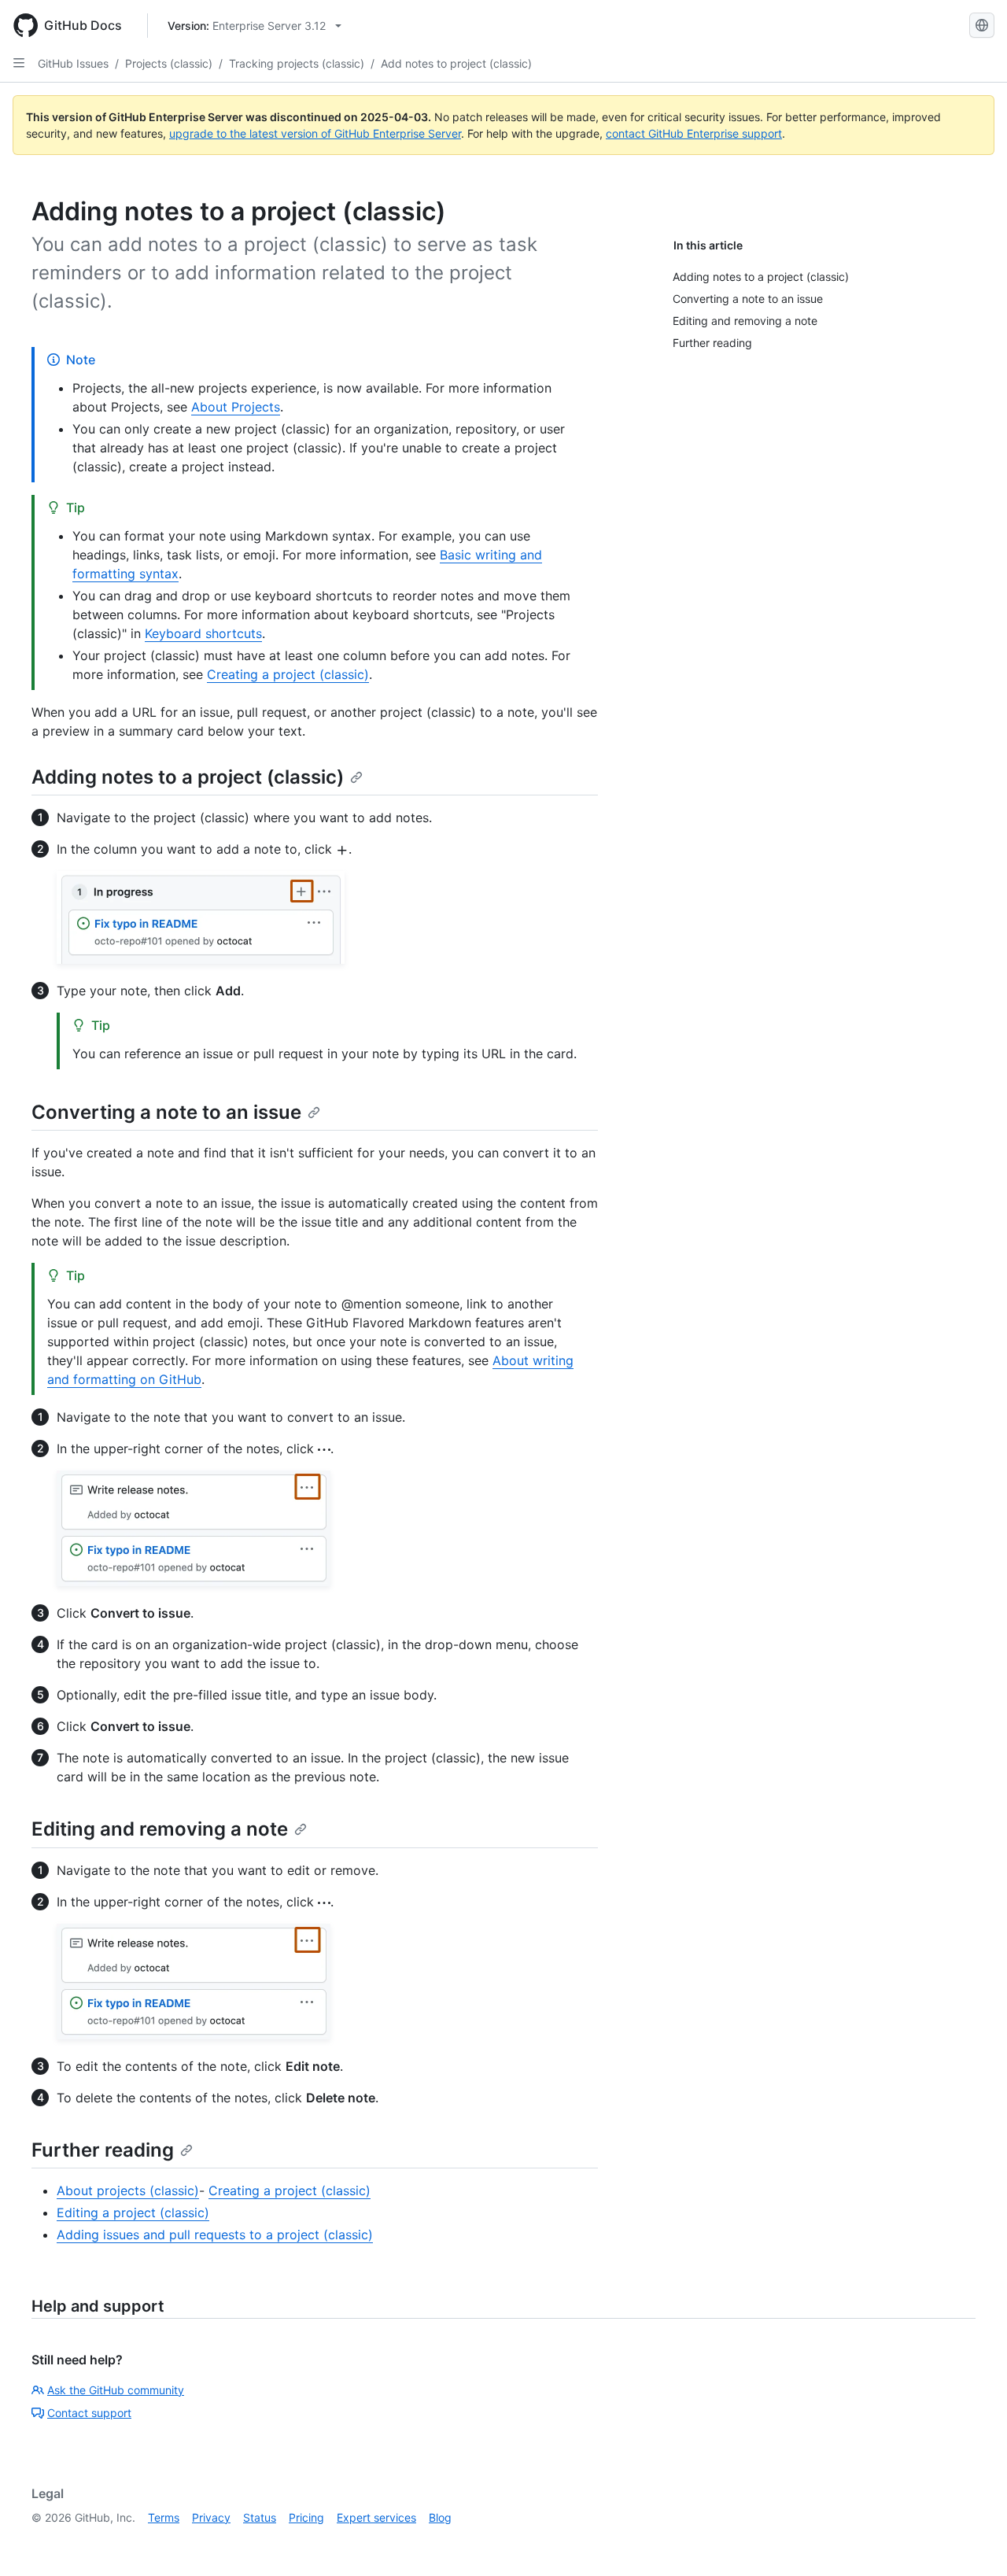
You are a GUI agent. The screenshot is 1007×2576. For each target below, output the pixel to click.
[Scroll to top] (972, 2541)
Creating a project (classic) (288, 674)
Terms (164, 2517)
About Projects (236, 407)
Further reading (103, 2150)
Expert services (376, 2517)
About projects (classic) (128, 2190)
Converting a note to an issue (166, 1112)
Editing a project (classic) (133, 2212)
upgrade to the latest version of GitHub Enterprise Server (315, 133)
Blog (440, 2517)
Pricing (306, 2517)
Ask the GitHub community (116, 2390)
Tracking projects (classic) (297, 63)
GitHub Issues (73, 63)
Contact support (89, 2413)
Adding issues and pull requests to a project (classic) (215, 2235)
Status (260, 2517)
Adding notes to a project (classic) (188, 777)
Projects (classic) (169, 63)
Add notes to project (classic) (456, 63)
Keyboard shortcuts (203, 633)
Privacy (211, 2517)
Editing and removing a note (160, 1829)
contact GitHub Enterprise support (694, 133)
